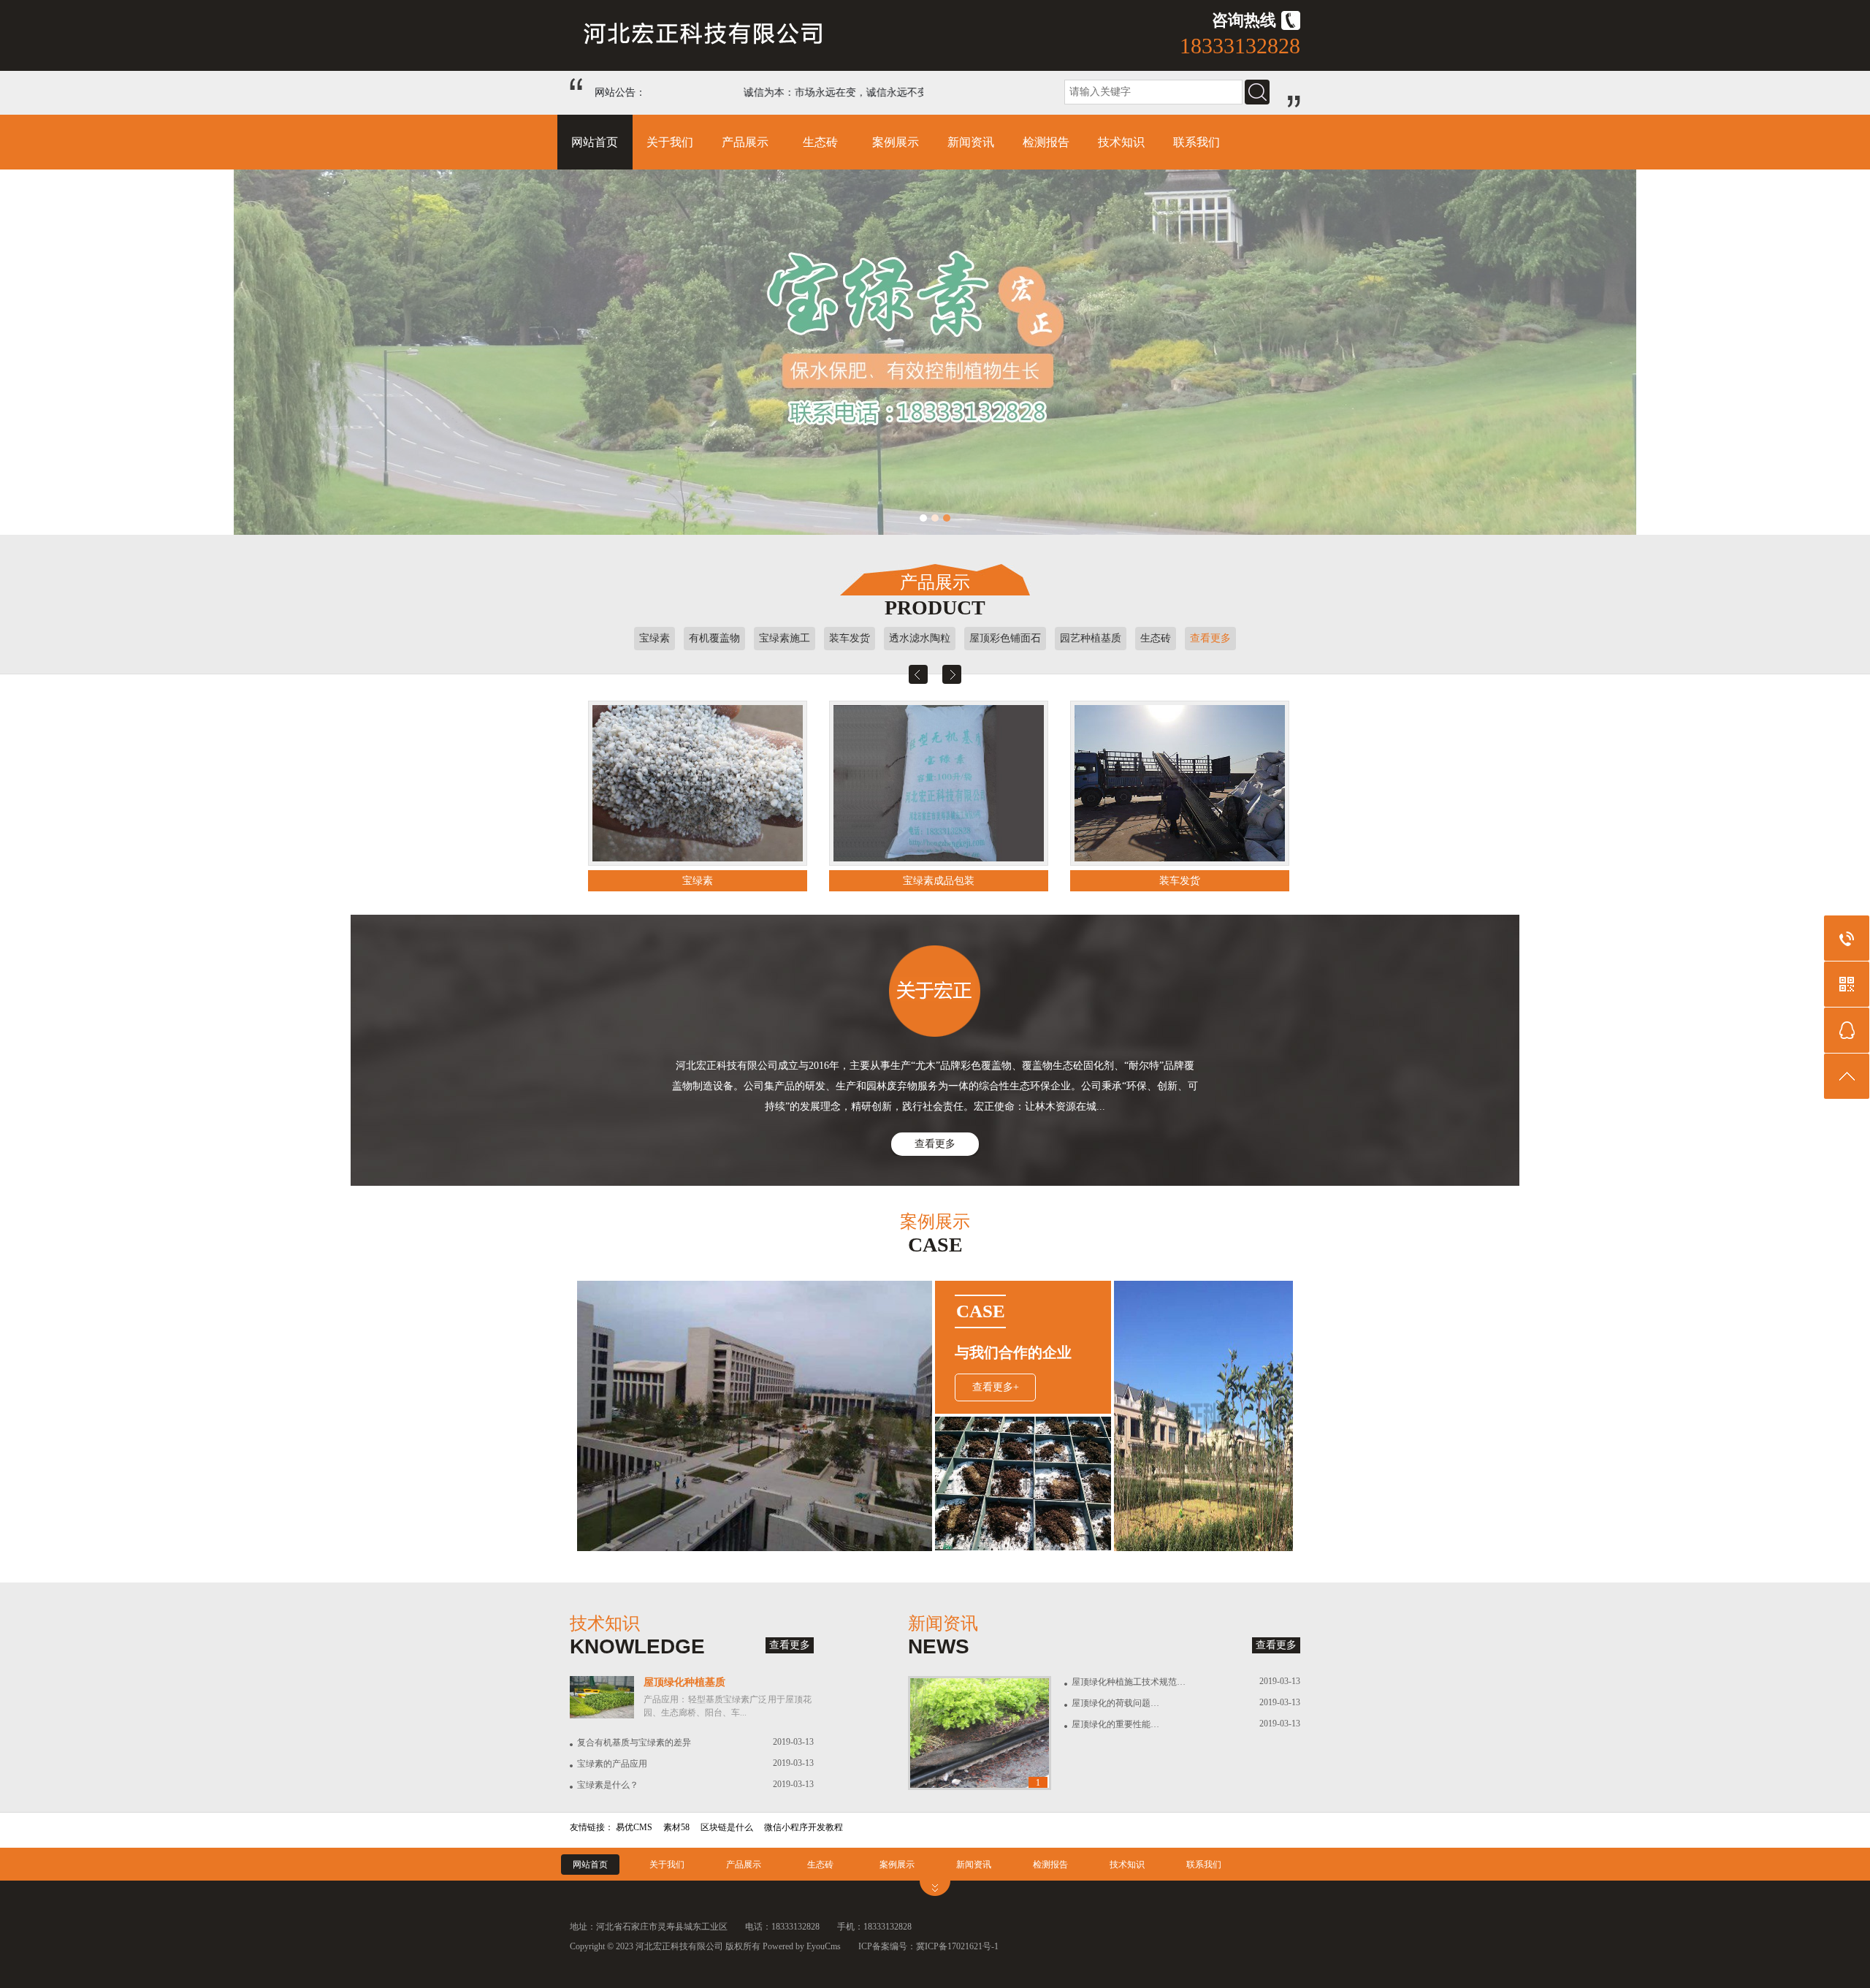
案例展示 (896, 142)
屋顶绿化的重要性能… (1115, 1724)
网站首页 (595, 142)
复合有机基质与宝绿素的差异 (634, 1743)
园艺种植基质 (1091, 638)
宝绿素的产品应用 (612, 1764)
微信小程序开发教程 (804, 1827)
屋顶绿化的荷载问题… (1115, 1703)
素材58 (676, 1827)
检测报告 (1046, 142)
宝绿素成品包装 (698, 881)
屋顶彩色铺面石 (1005, 638)
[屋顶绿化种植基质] (602, 1715)
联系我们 (1197, 142)
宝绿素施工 (785, 638)
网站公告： (620, 92)
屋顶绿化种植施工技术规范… (1129, 1682)
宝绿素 (654, 638)
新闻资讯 (971, 142)
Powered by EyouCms (801, 1946)
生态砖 (820, 142)
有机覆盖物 (714, 638)
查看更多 (1210, 638)
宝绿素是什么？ (608, 1785)
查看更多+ (996, 1387)
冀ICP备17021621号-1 (957, 1946)
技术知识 (1121, 142)
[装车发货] (939, 783)
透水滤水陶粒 (920, 638)
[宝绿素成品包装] (698, 783)
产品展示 (745, 142)
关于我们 (670, 142)
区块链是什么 (727, 1827)
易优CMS (634, 1827)
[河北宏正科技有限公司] (706, 43)
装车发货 (850, 638)
